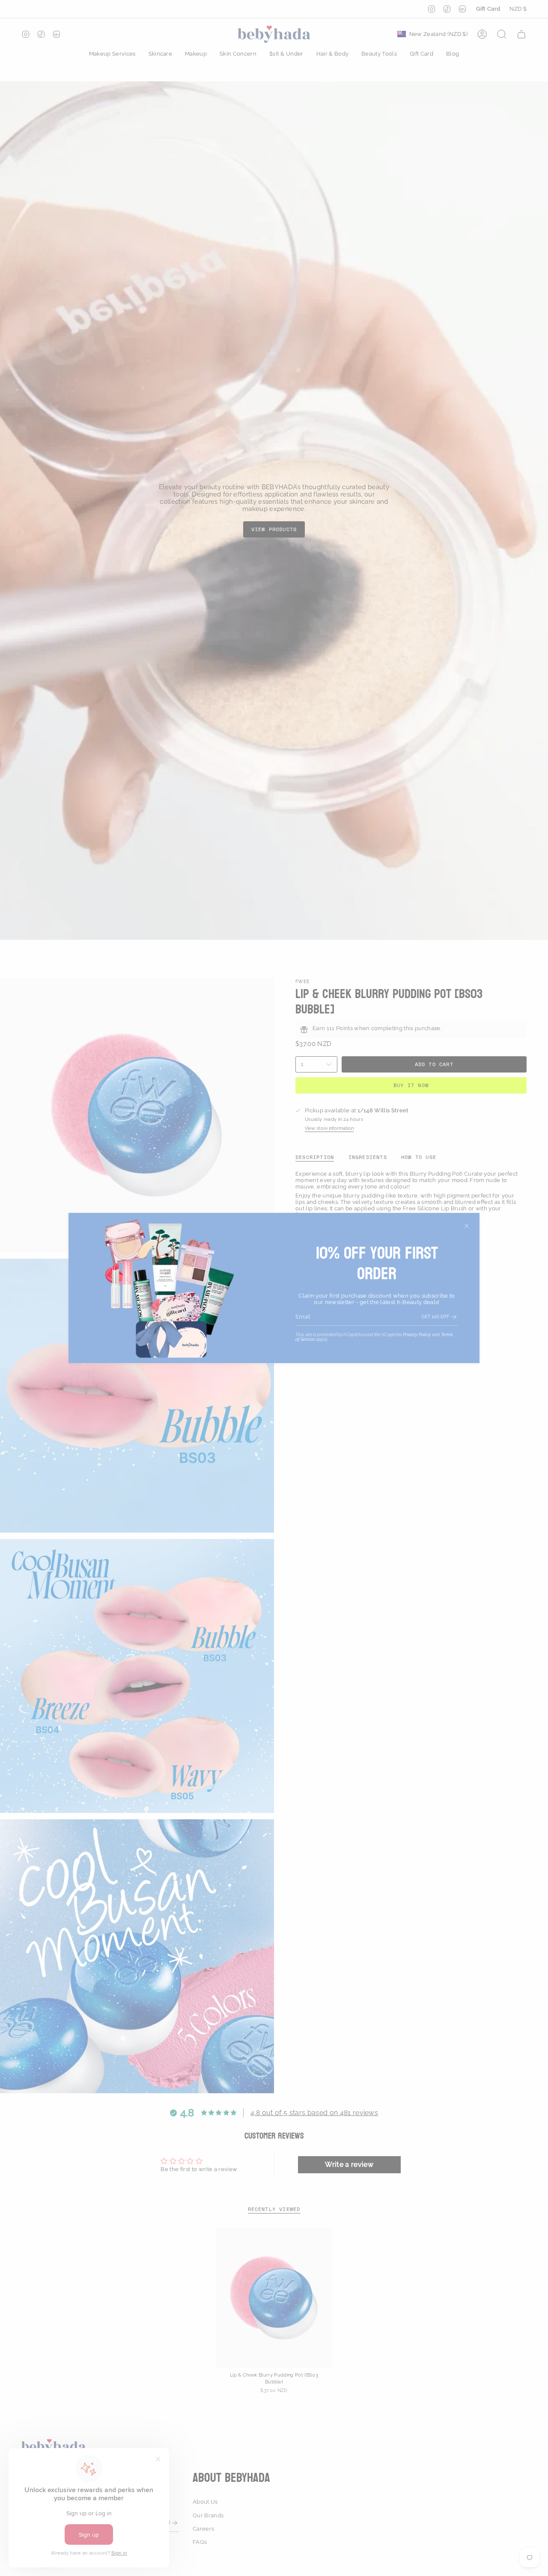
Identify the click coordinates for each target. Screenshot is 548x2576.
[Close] (467, 1226)
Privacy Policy (417, 1335)
